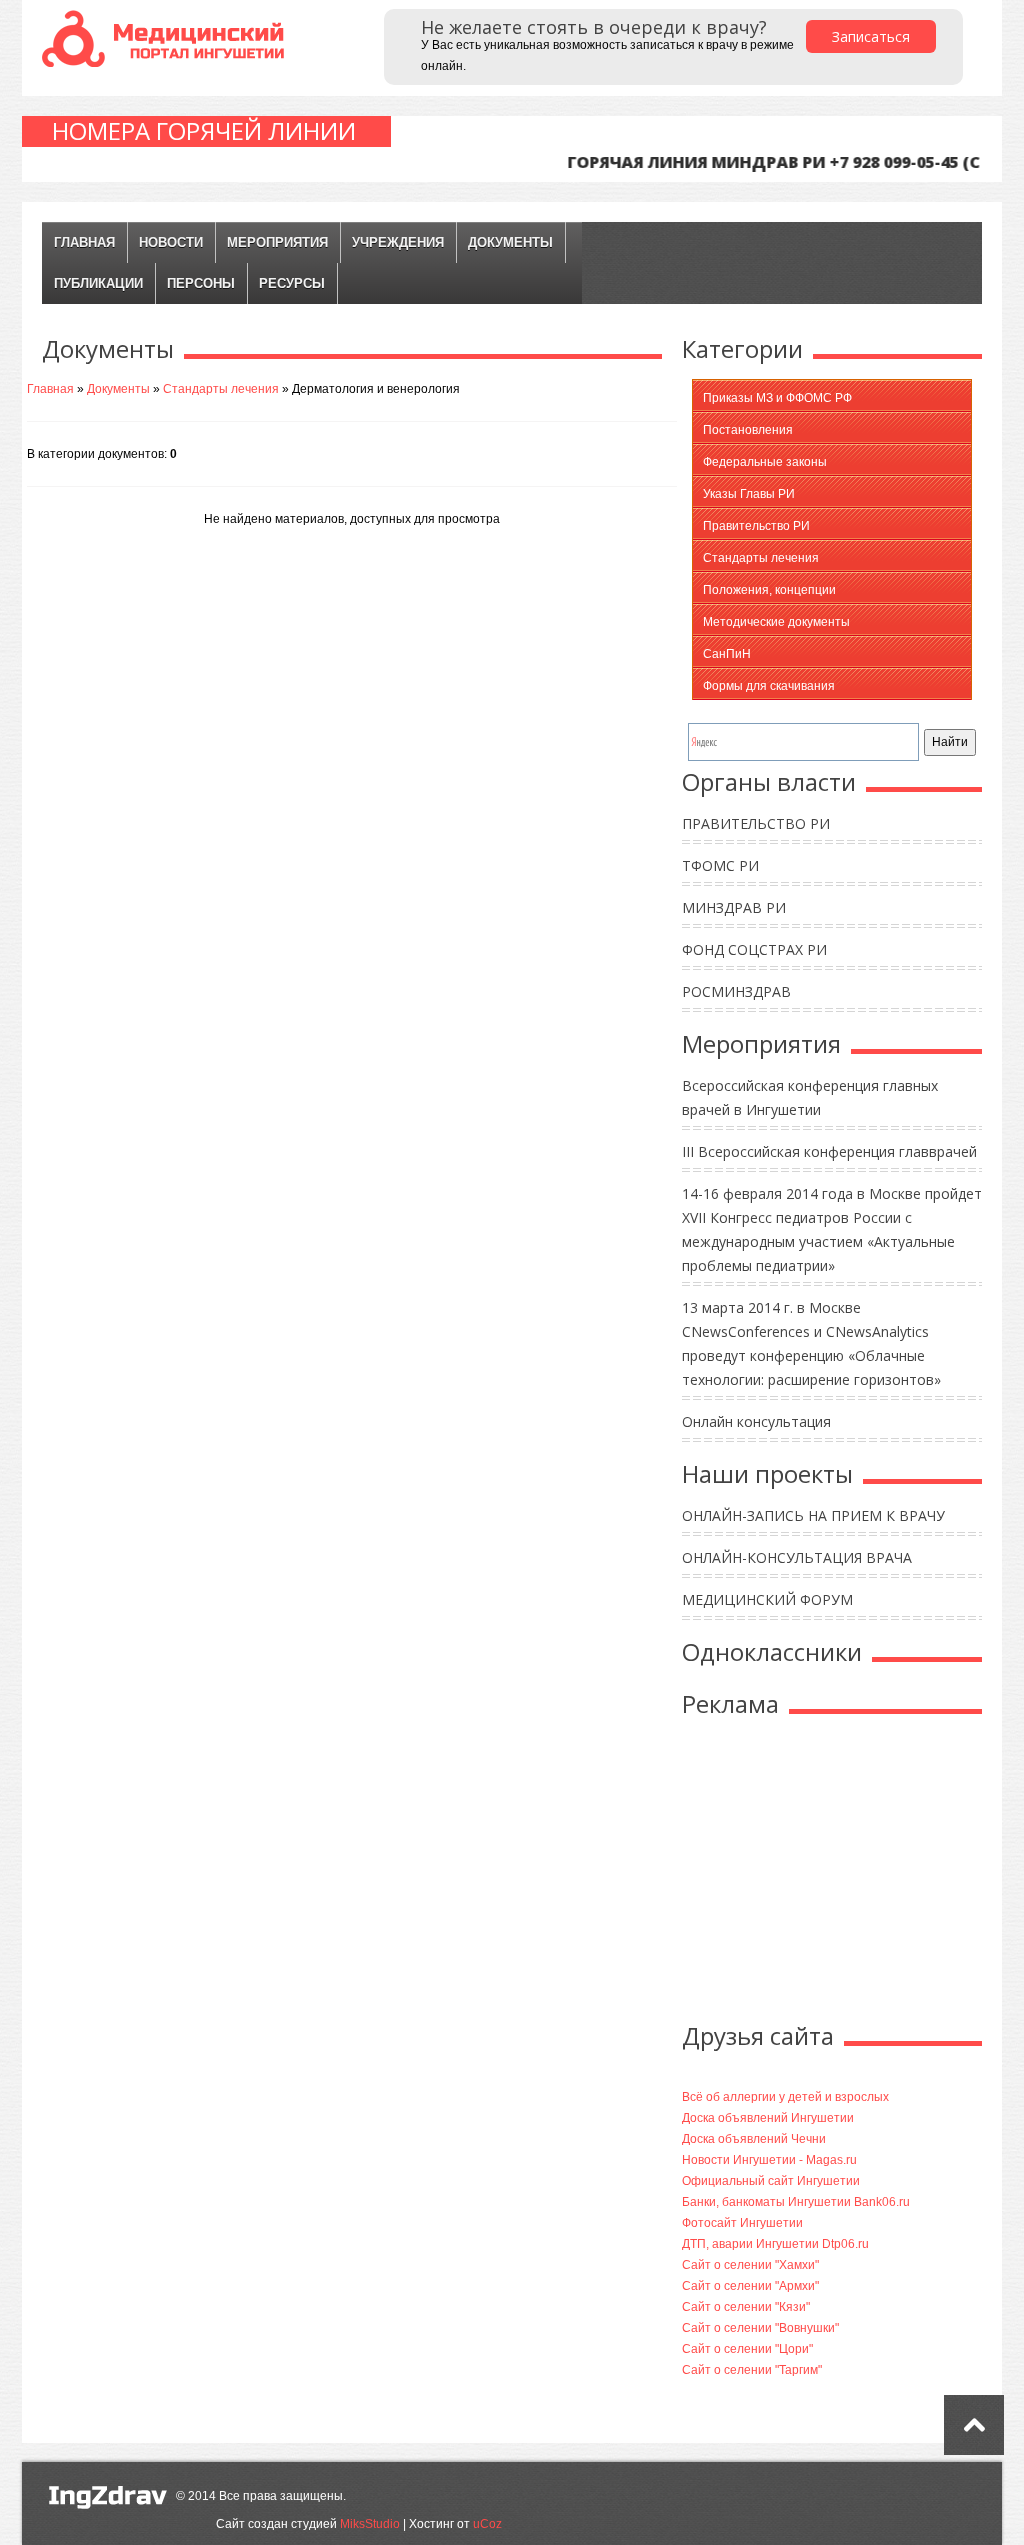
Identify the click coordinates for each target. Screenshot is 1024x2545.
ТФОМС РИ (720, 865)
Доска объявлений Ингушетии (768, 2118)
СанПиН (727, 654)
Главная (84, 242)
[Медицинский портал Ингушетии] (167, 38)
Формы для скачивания (769, 686)
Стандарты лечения (221, 389)
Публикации (98, 283)
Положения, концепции (769, 590)
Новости (171, 242)
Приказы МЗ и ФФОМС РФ (777, 398)
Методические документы (776, 622)
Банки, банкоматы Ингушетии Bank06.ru (796, 2202)
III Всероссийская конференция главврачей (829, 1151)
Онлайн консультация (756, 1421)
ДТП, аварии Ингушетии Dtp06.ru (775, 2244)
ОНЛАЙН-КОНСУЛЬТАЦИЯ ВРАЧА (797, 1557)
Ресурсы (292, 283)
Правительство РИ (756, 526)
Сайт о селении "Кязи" (746, 2307)
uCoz (487, 2524)
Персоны (201, 283)
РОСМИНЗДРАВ (736, 991)
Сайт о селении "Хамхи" (750, 2265)
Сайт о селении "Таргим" (752, 2370)
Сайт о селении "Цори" (747, 2349)
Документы (510, 242)
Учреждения (398, 242)
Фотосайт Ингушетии (742, 2223)
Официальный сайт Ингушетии (771, 2181)
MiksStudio (370, 2524)
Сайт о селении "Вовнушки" (760, 2328)
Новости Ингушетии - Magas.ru (769, 2160)
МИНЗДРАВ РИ (734, 907)
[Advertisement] (850, 1874)
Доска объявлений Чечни (754, 2139)
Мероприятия (277, 242)
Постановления (748, 430)
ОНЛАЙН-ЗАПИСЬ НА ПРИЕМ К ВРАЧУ (813, 1515)
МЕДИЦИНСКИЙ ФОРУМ (767, 1599)
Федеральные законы (765, 462)
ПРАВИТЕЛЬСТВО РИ (756, 823)
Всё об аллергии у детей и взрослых (785, 2097)
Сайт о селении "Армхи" (750, 2286)
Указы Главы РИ (749, 494)
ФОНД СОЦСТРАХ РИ (754, 949)
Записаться (871, 36)
